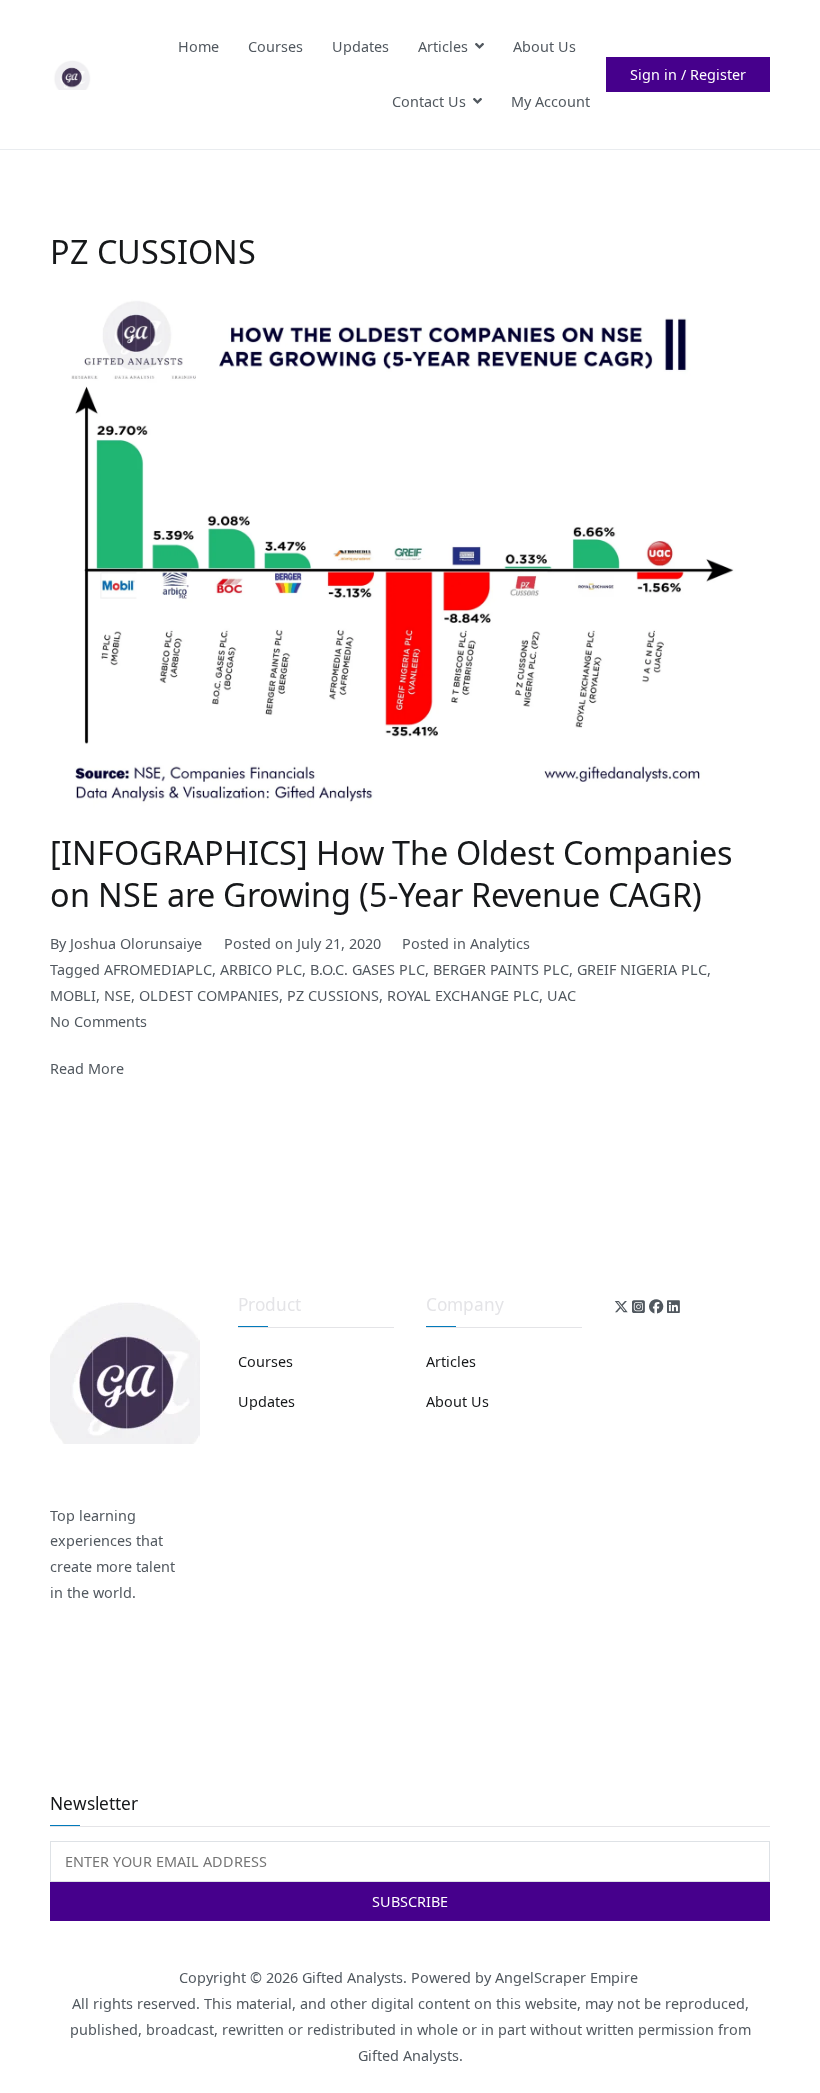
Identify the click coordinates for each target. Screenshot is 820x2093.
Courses (275, 46)
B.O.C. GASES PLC (367, 969)
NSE (117, 995)
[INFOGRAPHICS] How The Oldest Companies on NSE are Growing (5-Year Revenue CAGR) (391, 873)
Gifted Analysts (352, 1977)
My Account (550, 101)
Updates (360, 46)
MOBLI (73, 995)
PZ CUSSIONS (333, 995)
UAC (561, 995)
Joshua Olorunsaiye (136, 943)
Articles (443, 46)
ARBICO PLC (261, 969)
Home (198, 46)
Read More (87, 1068)
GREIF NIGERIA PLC (642, 969)
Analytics (500, 943)
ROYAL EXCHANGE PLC (463, 995)
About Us (544, 46)
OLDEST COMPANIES (209, 995)
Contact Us (429, 101)
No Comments (98, 1021)
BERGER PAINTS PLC (501, 969)
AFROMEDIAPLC (158, 969)
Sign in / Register (688, 74)
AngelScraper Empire (568, 1977)
